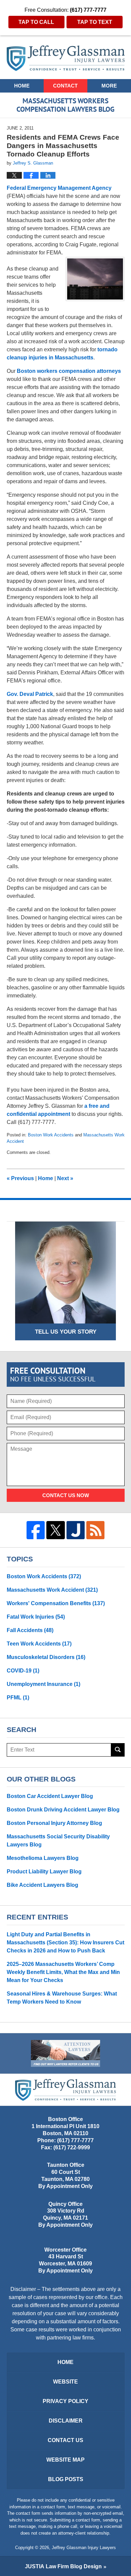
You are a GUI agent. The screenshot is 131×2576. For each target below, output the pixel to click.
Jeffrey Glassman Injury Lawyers (84, 2548)
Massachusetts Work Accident (52, 1590)
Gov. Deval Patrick (30, 694)
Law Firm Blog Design (63, 2566)
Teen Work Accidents (39, 1644)
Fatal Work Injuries (36, 1617)
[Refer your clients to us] (65, 2053)
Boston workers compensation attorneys (69, 371)
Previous (20, 1178)
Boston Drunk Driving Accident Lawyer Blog (63, 1810)
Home (22, 86)
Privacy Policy (65, 2401)
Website (65, 2382)
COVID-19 (23, 1671)
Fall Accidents (30, 1630)
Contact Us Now (66, 1495)
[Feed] (95, 1530)
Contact (65, 86)
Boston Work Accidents (51, 1135)
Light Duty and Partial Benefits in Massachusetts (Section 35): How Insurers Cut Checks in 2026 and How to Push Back (65, 1943)
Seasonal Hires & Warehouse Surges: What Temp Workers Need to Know (62, 1998)
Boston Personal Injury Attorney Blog (54, 1823)
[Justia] (76, 1530)
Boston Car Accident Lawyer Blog (50, 1796)
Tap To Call (36, 22)
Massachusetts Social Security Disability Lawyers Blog (58, 1841)
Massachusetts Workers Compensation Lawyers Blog (66, 58)
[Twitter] (55, 1530)
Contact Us (65, 2440)
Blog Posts (66, 2479)
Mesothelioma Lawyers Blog (43, 1858)
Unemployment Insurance (43, 1684)
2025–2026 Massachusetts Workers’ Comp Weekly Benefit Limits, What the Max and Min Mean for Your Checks (63, 1972)
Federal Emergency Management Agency (59, 188)
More (109, 86)
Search (118, 1750)
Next (65, 1178)
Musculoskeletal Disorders (46, 1657)
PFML (18, 1698)
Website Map (65, 2460)
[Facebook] (36, 1530)
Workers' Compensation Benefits (56, 1603)
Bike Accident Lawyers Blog (42, 1885)
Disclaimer (66, 2421)
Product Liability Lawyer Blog (44, 1872)
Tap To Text (95, 22)
